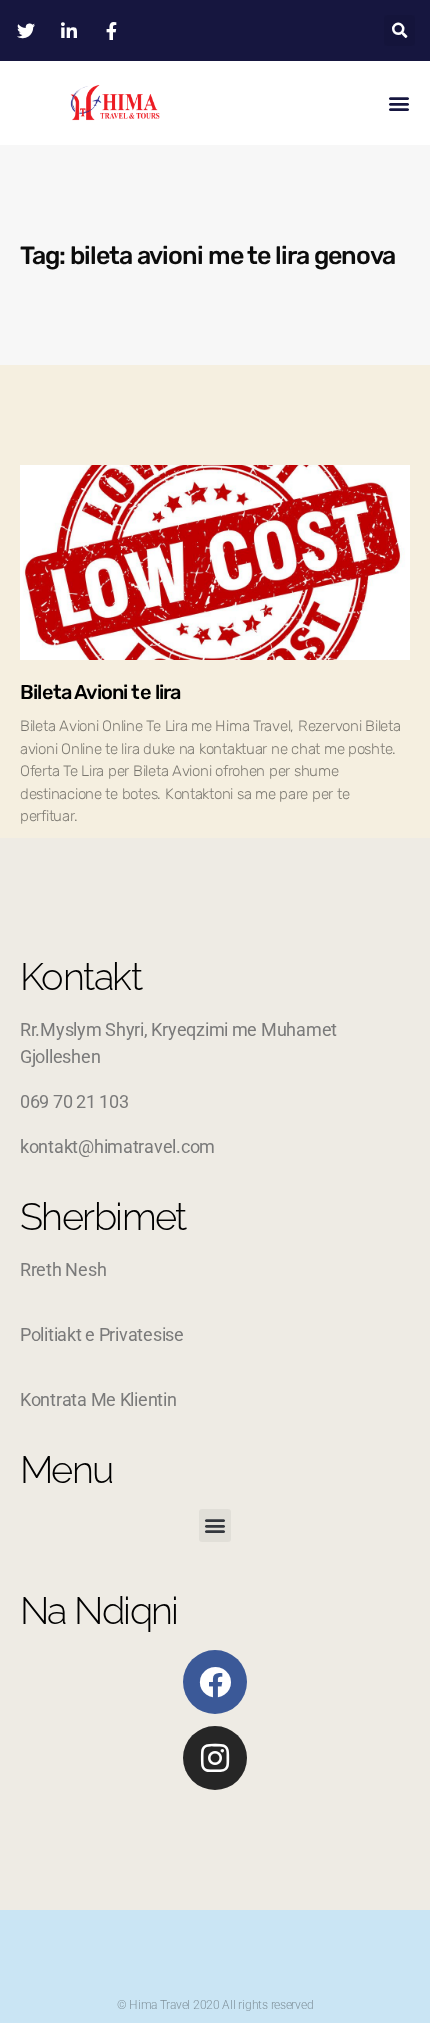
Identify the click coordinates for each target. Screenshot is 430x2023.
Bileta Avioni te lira (100, 692)
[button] (399, 30)
